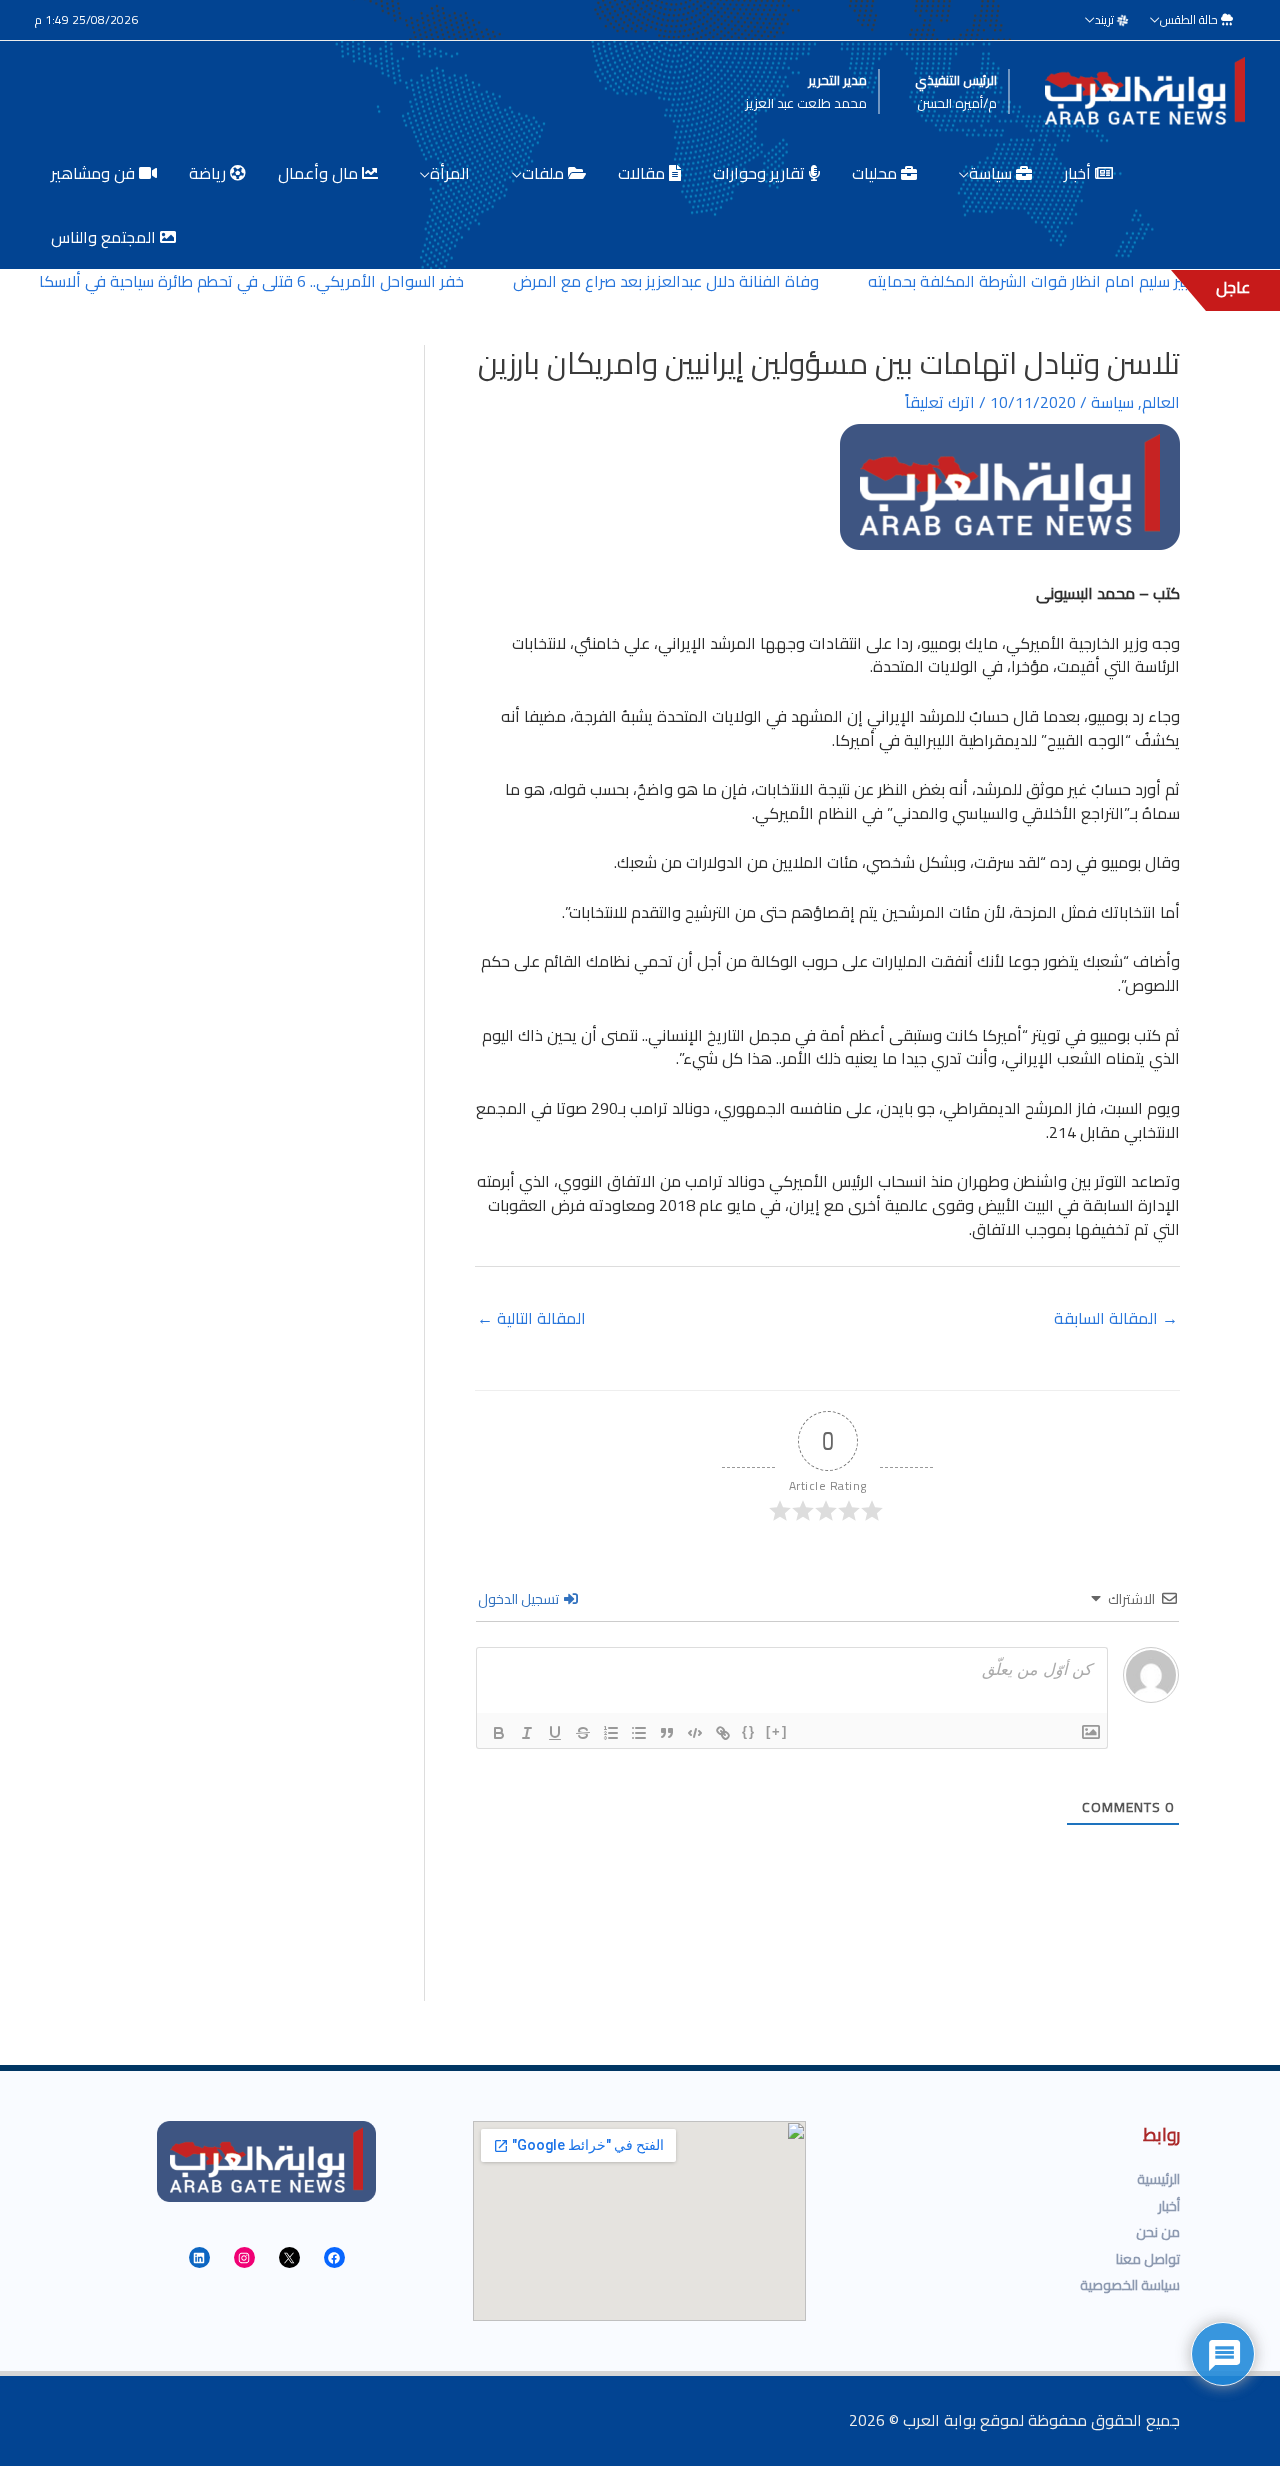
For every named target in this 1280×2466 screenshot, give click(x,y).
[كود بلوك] (695, 1733)
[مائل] (527, 1733)
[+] (777, 1731)
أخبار (1169, 2206)
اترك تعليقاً (940, 402)
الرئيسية (1158, 2179)
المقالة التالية (531, 1318)
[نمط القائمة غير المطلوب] (639, 1733)
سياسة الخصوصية (1130, 2285)
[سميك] (499, 1733)
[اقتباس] (667, 1733)
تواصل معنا (1148, 2259)
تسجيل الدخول (520, 1599)
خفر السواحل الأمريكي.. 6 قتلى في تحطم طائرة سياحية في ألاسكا (277, 281)
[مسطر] (555, 1733)
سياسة (1112, 402)
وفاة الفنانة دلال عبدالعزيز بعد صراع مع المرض (692, 281)
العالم (1161, 402)
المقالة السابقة (1116, 1318)
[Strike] (583, 1733)
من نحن (1158, 2232)
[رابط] (723, 1733)
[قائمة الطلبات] (611, 1733)
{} (749, 1731)
